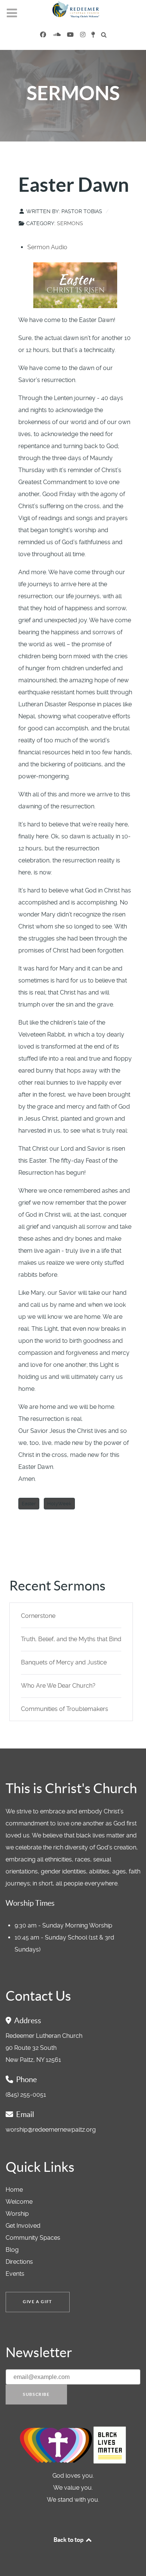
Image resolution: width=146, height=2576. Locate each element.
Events (15, 2274)
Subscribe (36, 2394)
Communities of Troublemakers (65, 1709)
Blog (12, 2250)
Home (14, 2190)
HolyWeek (59, 1504)
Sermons (70, 223)
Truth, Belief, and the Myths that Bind (71, 1639)
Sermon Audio (47, 247)
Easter (29, 1504)
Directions (19, 2262)
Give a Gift (38, 2302)
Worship (17, 2214)
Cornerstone (38, 1616)
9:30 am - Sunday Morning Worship (63, 1925)
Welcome (19, 2202)
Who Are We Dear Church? (58, 1686)
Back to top (69, 2540)
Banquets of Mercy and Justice (64, 1662)
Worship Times (30, 1903)
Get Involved (23, 2226)
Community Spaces (33, 2238)
